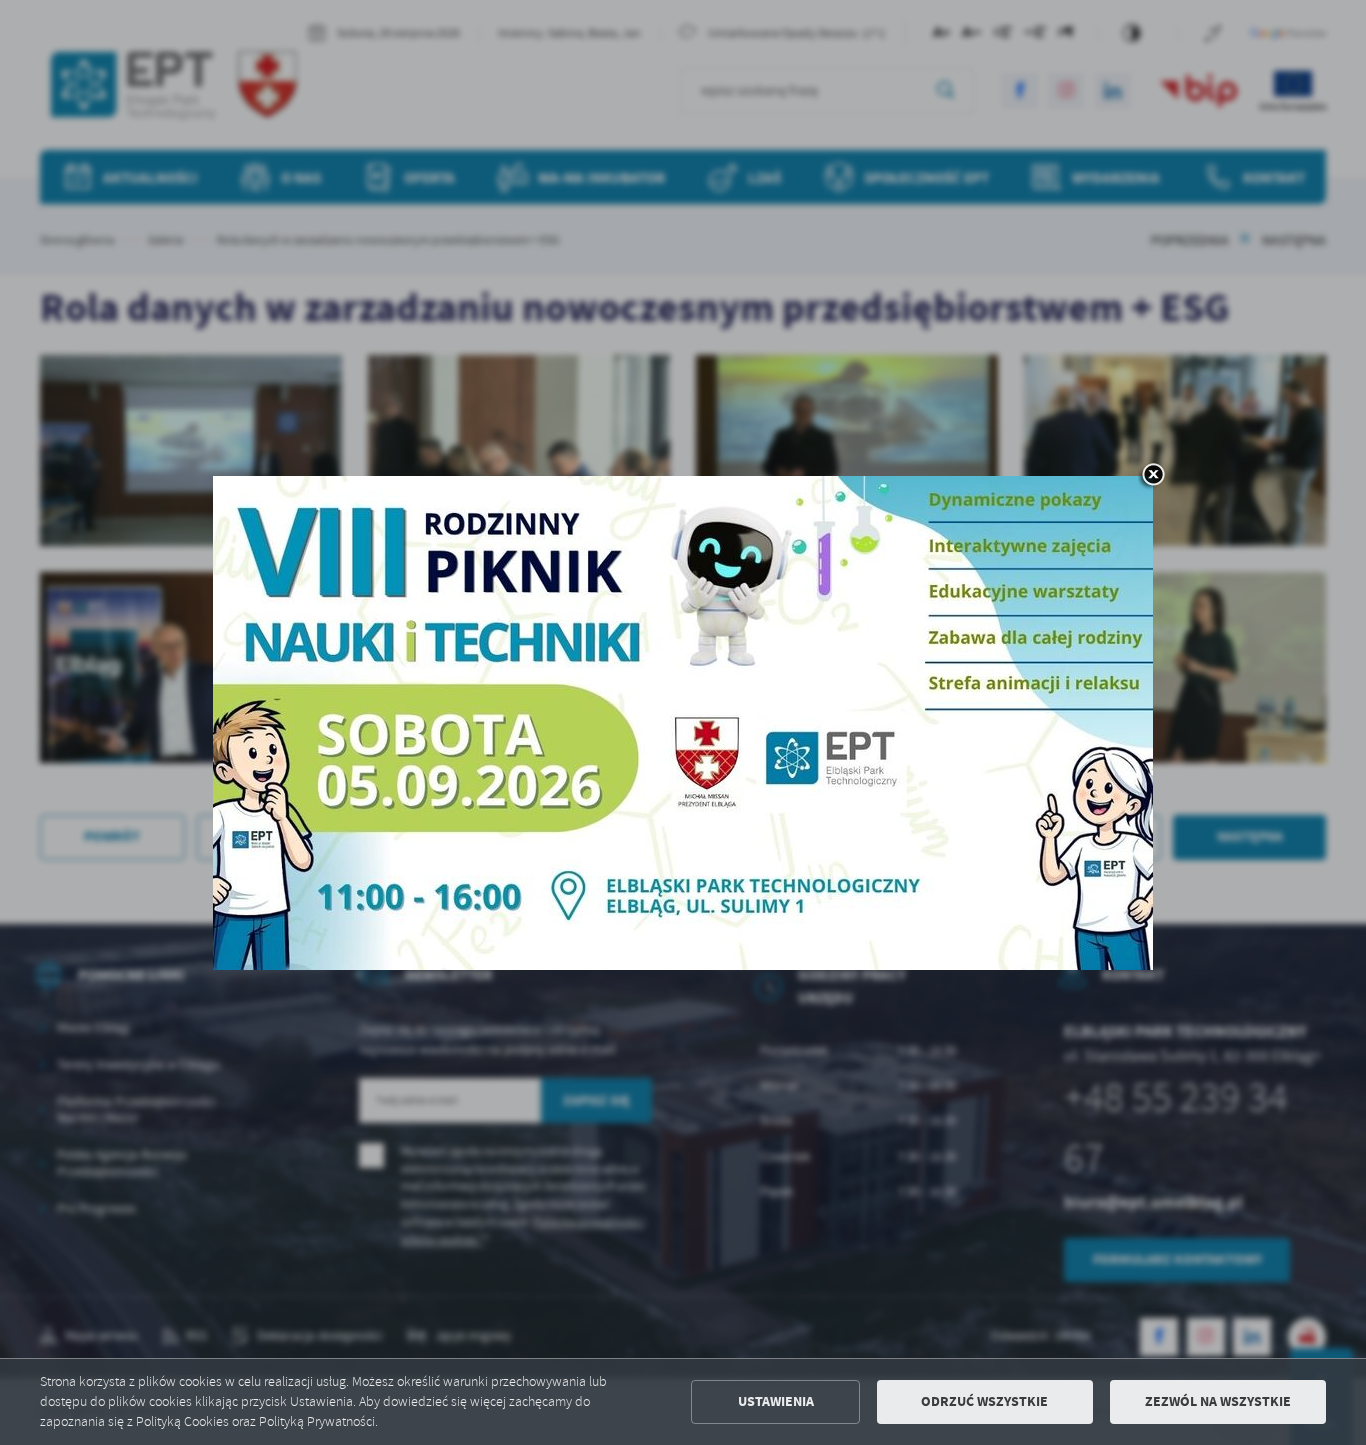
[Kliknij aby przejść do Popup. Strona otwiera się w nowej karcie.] (683, 723)
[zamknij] (1153, 476)
